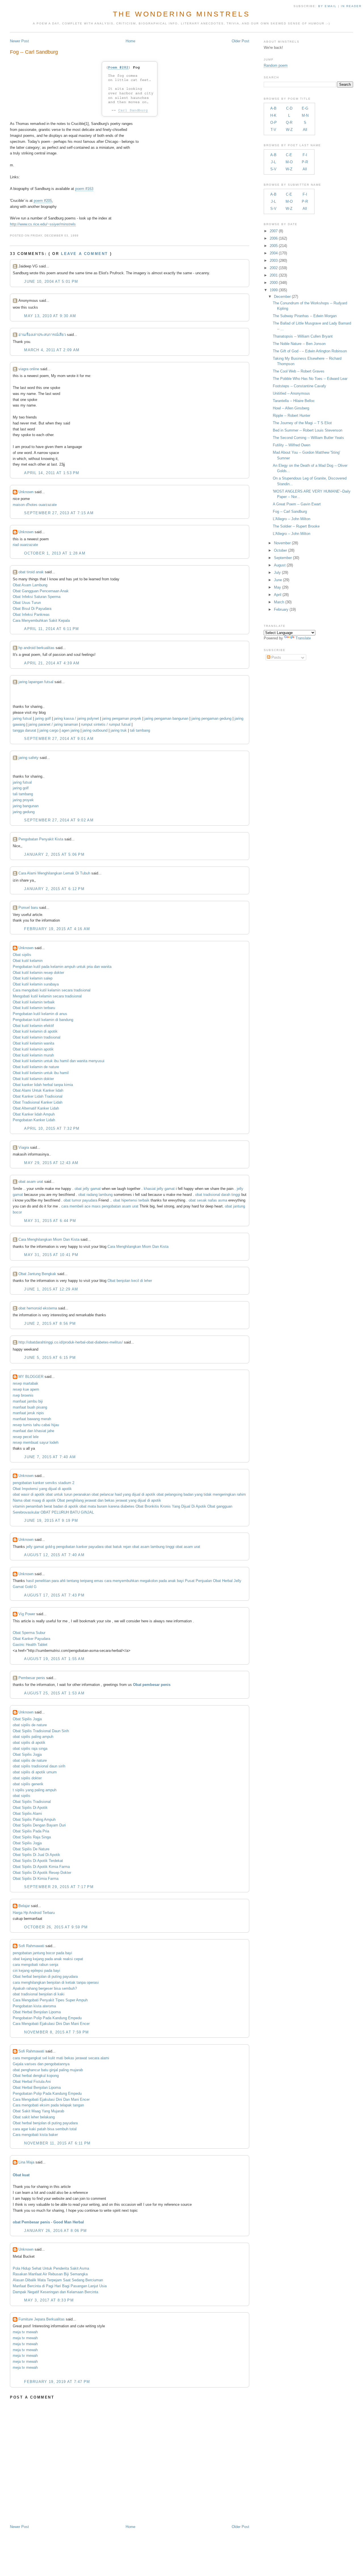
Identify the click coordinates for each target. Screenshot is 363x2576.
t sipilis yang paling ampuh (35, 1790)
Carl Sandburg (133, 110)
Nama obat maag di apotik (34, 1500)
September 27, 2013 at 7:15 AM (59, 513)
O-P (274, 123)
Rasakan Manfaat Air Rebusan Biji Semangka (50, 2274)
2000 (274, 283)
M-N (305, 115)
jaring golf (43, 718)
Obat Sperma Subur (29, 1633)
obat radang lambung (95, 1195)
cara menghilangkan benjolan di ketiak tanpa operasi (56, 1982)
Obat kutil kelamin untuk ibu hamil (41, 1073)
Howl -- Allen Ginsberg (291, 408)
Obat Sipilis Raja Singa (32, 1837)
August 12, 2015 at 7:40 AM (54, 1555)
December (282, 297)
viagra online (29, 369)
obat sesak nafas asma (208, 1200)
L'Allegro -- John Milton (292, 519)
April (278, 595)
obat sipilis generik (28, 1784)
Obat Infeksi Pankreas (31, 615)
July (277, 573)
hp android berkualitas (36, 648)
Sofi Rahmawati (31, 1946)
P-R (305, 162)
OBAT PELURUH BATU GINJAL (67, 1512)
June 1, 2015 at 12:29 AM (51, 1289)
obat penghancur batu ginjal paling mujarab (48, 2070)
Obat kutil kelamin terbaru (34, 1008)
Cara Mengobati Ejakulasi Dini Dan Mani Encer (51, 2024)
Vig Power (27, 1614)
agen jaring (70, 730)
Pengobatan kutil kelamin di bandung (43, 1020)
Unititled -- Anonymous (291, 393)
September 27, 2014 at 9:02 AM (59, 820)
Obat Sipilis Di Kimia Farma (36, 1879)
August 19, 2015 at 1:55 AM (54, 1659)
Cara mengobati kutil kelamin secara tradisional (52, 990)
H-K (273, 115)
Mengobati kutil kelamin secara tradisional (47, 996)
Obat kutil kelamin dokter (33, 1079)
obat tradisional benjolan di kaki (39, 1994)
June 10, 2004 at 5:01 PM (51, 282)
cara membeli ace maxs (81, 1206)
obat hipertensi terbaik (131, 1200)
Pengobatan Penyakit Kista (41, 839)
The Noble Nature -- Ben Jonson (299, 344)
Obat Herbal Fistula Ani (32, 2082)
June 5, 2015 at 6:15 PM (50, 1358)
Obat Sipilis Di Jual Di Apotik (36, 1855)
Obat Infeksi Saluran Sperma (37, 597)
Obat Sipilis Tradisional (32, 1802)
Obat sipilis (22, 955)
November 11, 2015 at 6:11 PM (57, 2143)
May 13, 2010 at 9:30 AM (50, 316)
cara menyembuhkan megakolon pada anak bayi (144, 1581)
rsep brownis (23, 1395)
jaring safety (29, 758)
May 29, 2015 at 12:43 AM (51, 1163)
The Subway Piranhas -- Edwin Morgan (305, 316)
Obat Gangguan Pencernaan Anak (41, 591)
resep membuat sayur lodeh (36, 1442)
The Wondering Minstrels (181, 14)
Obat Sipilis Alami (27, 1814)
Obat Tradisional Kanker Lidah (38, 1102)
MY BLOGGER (31, 1377)
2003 (274, 260)
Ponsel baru (28, 908)
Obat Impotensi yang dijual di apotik (42, 1489)
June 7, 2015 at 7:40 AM (50, 1457)
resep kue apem (26, 1389)
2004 (274, 253)
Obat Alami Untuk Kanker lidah (38, 1090)
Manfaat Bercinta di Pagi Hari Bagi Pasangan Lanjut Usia (60, 2286)
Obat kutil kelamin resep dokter (38, 973)
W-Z (289, 130)
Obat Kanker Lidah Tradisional (38, 1096)
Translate (303, 638)
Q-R (289, 123)
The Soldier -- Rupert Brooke (296, 526)
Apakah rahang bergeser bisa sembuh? (45, 1988)
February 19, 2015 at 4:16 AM (57, 929)
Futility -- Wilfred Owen (292, 445)
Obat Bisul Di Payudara (32, 609)
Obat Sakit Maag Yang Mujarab (38, 2111)
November (282, 543)
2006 (274, 238)
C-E (289, 155)
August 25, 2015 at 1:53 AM (54, 1693)
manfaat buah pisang (30, 1407)
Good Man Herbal (69, 2222)
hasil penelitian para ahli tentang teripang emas (65, 1581)
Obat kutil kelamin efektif (33, 1026)
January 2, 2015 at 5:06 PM (54, 854)
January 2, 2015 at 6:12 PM (54, 889)
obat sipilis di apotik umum (35, 1772)
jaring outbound (95, 730)
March (279, 602)
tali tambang (140, 730)
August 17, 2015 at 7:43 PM (54, 1595)
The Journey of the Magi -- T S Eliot (302, 423)
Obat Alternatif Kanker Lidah (36, 1108)
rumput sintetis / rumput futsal (106, 724)
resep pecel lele (26, 1437)
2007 (274, 231)
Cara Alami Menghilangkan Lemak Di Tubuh (54, 873)
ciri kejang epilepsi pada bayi (36, 1971)
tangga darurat (25, 730)
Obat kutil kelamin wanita (33, 1043)
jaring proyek (23, 800)
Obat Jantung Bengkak (37, 1274)
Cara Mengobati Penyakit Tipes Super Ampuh (50, 2000)
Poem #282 (118, 67)
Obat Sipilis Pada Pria (31, 1831)
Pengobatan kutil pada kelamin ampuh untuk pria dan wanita (62, 967)
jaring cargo (49, 730)
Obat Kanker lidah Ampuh (34, 1114)
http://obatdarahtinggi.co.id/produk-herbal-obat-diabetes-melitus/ (71, 1342)
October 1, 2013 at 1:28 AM (55, 553)
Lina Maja (26, 2162)
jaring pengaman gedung (211, 718)
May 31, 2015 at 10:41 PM (51, 1255)
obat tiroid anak (31, 572)
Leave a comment (85, 254)
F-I (305, 155)
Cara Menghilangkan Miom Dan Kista (49, 1239)
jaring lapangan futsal (36, 682)
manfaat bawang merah (32, 1419)
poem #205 (43, 201)
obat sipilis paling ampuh (33, 1737)
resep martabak (26, 1383)
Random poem (276, 65)
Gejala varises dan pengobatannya (41, 2064)
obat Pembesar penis (31, 2222)
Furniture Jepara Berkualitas (42, 2319)
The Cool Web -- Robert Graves (299, 371)
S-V (273, 169)
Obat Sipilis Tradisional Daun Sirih (41, 1731)
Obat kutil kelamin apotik (33, 1049)
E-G (305, 108)
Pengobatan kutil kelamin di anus (40, 1014)
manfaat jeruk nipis (28, 1413)
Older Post (240, 41)
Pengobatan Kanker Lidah (34, 1120)
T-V (273, 130)
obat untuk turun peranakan (68, 1494)
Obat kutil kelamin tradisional (37, 1037)
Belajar (24, 1906)
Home (130, 41)
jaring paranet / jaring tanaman (53, 724)
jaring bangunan (26, 806)
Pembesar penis (32, 1678)
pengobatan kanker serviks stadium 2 (44, 1483)
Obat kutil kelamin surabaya (36, 984)
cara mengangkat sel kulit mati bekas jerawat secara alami (61, 2058)
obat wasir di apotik (29, 1494)
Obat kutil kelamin (28, 961)
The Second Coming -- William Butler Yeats (308, 438)
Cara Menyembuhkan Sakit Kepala (41, 621)
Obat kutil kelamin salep (33, 978)
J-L (273, 162)
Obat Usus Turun (27, 603)
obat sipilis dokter (27, 1778)
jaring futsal (22, 718)
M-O (289, 162)
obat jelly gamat (88, 1189)
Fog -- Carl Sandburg (34, 52)
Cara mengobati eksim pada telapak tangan (48, 2105)
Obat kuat (21, 2175)
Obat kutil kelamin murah (33, 1055)
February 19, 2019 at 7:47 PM (57, 2382)
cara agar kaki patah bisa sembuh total (45, 2129)
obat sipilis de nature (30, 1725)
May (277, 587)
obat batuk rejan (118, 1547)
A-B (273, 108)
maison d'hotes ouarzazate (35, 505)
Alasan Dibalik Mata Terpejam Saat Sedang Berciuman (58, 2280)
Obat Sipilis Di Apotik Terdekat (38, 1861)
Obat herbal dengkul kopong (36, 2076)
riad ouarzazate (25, 545)
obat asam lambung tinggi (153, 1547)
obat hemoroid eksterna (38, 1308)
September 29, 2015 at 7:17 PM (59, 1887)
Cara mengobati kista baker (35, 2135)
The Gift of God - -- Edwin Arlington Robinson (310, 351)
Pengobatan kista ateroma (34, 2006)
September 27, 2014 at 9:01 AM (59, 739)
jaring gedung (24, 812)
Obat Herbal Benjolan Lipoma (37, 2012)
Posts (276, 657)
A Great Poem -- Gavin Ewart (297, 504)
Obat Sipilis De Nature (31, 1849)
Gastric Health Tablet (30, 1645)
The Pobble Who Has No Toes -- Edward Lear (310, 379)
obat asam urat (31, 1182)
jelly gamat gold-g (41, 1547)
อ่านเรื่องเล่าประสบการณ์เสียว (42, 335)
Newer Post (19, 41)
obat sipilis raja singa (30, 1749)
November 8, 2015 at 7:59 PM (56, 2032)
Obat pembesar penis (152, 1685)
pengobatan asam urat (120, 1206)
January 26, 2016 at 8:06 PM (55, 2231)
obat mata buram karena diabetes (107, 1506)
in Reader (352, 6)
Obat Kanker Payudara (31, 1639)
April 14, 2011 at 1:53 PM (52, 473)
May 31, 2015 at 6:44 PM (50, 1221)
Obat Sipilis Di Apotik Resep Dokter (42, 1873)
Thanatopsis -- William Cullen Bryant (303, 336)
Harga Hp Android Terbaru (34, 1913)
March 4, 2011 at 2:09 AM (52, 350)
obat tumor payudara (80, 1200)
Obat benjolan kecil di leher (130, 1281)
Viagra (24, 1147)
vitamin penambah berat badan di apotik (46, 1506)
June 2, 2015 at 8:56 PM (50, 1323)
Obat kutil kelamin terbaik (34, 1002)
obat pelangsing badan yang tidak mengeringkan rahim (201, 1494)
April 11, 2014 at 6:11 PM (52, 629)
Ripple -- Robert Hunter (292, 416)
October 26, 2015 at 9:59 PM (56, 1927)
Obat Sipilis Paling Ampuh (34, 1819)
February (281, 609)
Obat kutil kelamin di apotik (35, 1031)
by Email (327, 6)
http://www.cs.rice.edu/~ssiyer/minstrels (43, 224)
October (280, 550)
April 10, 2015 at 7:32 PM (52, 1128)
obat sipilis (22, 1796)
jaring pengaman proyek (122, 718)
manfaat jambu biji (28, 1401)
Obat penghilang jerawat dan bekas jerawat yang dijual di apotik (109, 1500)
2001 (274, 275)
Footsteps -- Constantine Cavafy (299, 386)
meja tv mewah (25, 2332)
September (283, 558)
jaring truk (119, 730)
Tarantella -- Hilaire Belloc (294, 401)
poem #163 (84, 189)
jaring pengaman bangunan (166, 718)
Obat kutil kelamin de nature (36, 1067)
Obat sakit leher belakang (34, 2117)
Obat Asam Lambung (30, 585)
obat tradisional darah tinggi (218, 1195)
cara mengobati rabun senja (35, 1965)
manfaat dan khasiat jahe (33, 1431)
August (280, 565)
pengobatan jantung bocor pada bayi (42, 1953)
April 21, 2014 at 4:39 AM (52, 663)
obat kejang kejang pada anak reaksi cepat (48, 1959)
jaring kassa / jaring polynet (76, 718)
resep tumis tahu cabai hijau (36, 1425)
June (278, 580)
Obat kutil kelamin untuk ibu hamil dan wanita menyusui (59, 1061)
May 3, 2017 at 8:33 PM (49, 2300)
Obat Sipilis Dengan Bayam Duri (39, 1825)
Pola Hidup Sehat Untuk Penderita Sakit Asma (51, 2268)
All (305, 130)
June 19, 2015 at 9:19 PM (51, 1521)
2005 (274, 246)
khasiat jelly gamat (159, 1189)
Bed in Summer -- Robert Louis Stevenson (308, 430)
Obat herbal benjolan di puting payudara (45, 1977)
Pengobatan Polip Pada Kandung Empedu (47, 2018)
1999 (274, 290)
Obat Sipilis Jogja (27, 1719)
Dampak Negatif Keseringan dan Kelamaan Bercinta (55, 2292)
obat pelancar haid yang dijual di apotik (124, 1494)
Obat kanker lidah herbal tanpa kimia (43, 1085)
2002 (274, 268)
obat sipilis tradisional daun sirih (39, 1766)
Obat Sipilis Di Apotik (30, 1808)
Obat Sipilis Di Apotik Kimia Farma (41, 1867)
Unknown (26, 492)
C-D (289, 108)
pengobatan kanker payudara (80, 1547)
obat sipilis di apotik (29, 1743)
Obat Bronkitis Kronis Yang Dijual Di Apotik (171, 1506)
